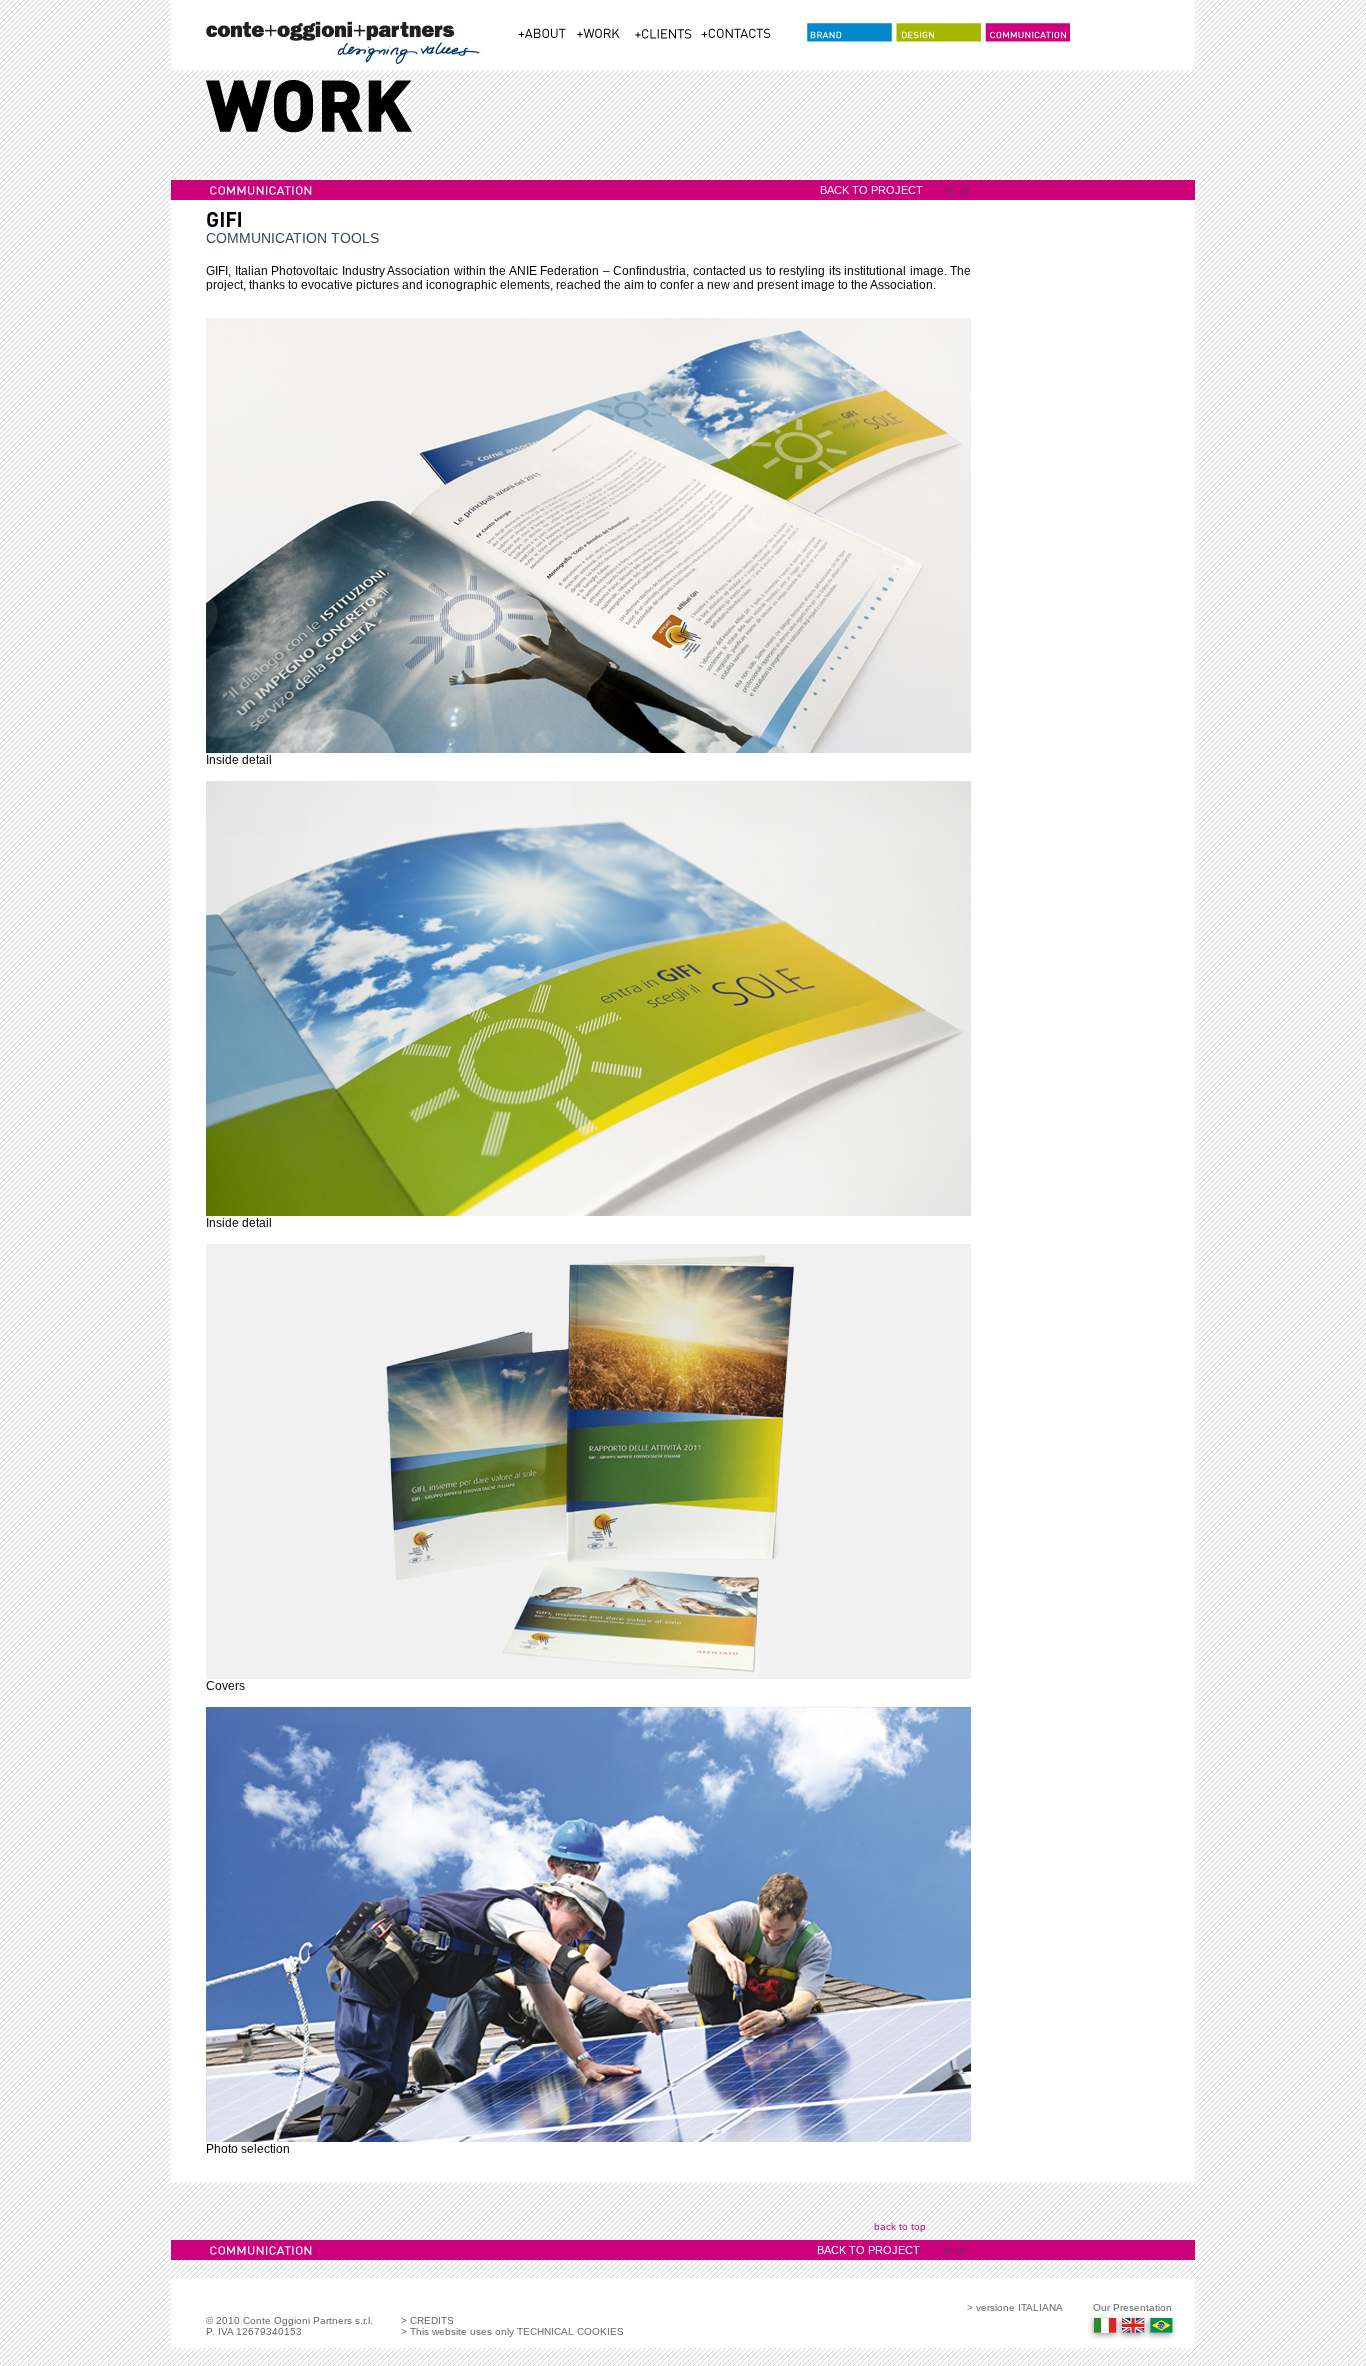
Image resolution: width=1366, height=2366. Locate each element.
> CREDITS (427, 2320)
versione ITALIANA (1019, 2307)
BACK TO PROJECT (871, 190)
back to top (900, 2226)
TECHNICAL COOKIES (569, 2331)
